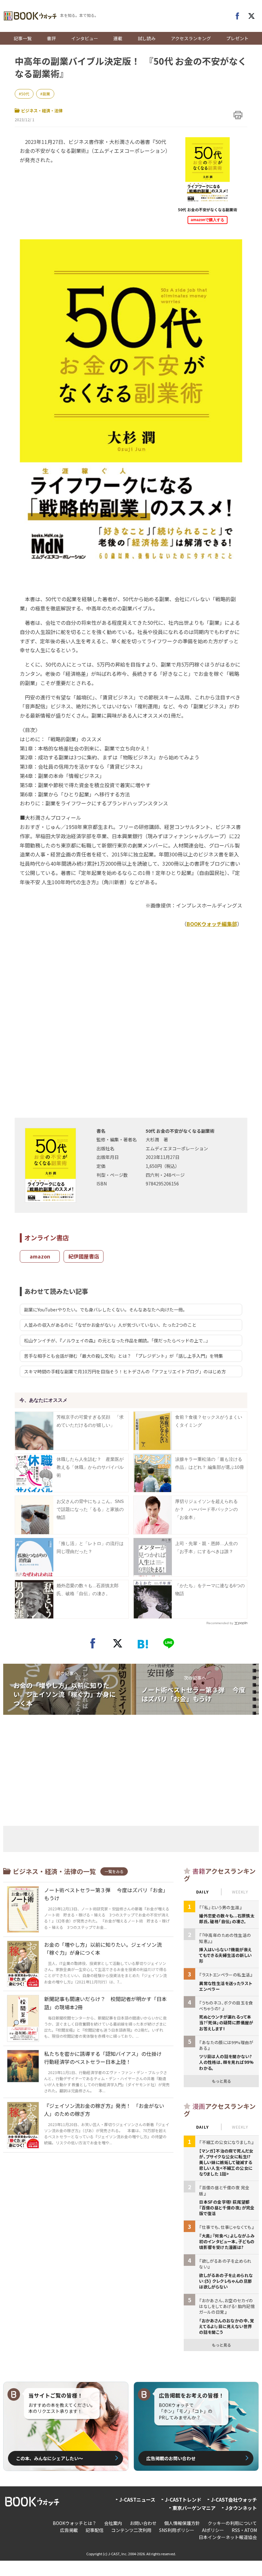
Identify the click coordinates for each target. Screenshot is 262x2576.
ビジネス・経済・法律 (42, 111)
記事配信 (95, 2530)
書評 (51, 38)
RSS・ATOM (244, 2530)
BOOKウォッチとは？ (75, 2523)
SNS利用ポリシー (177, 2530)
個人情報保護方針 (182, 2523)
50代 (25, 94)
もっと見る (221, 2081)
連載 (118, 38)
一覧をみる (114, 1871)
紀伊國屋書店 (84, 1256)
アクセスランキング (191, 38)
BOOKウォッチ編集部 (212, 924)
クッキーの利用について (232, 2523)
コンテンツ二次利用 (131, 2530)
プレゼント (237, 38)
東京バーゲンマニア (194, 2508)
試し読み (147, 38)
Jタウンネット (241, 2508)
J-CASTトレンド (183, 2500)
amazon (40, 1256)
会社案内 (113, 2523)
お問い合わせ (143, 2523)
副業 (46, 94)
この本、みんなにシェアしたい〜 (50, 2458)
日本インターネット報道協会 (228, 2537)
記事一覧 (23, 38)
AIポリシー (213, 2530)
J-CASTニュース (137, 2500)
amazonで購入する (208, 220)
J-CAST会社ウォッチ (234, 2500)
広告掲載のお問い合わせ (171, 2458)
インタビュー (85, 38)
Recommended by (220, 1623)
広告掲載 (69, 2530)
